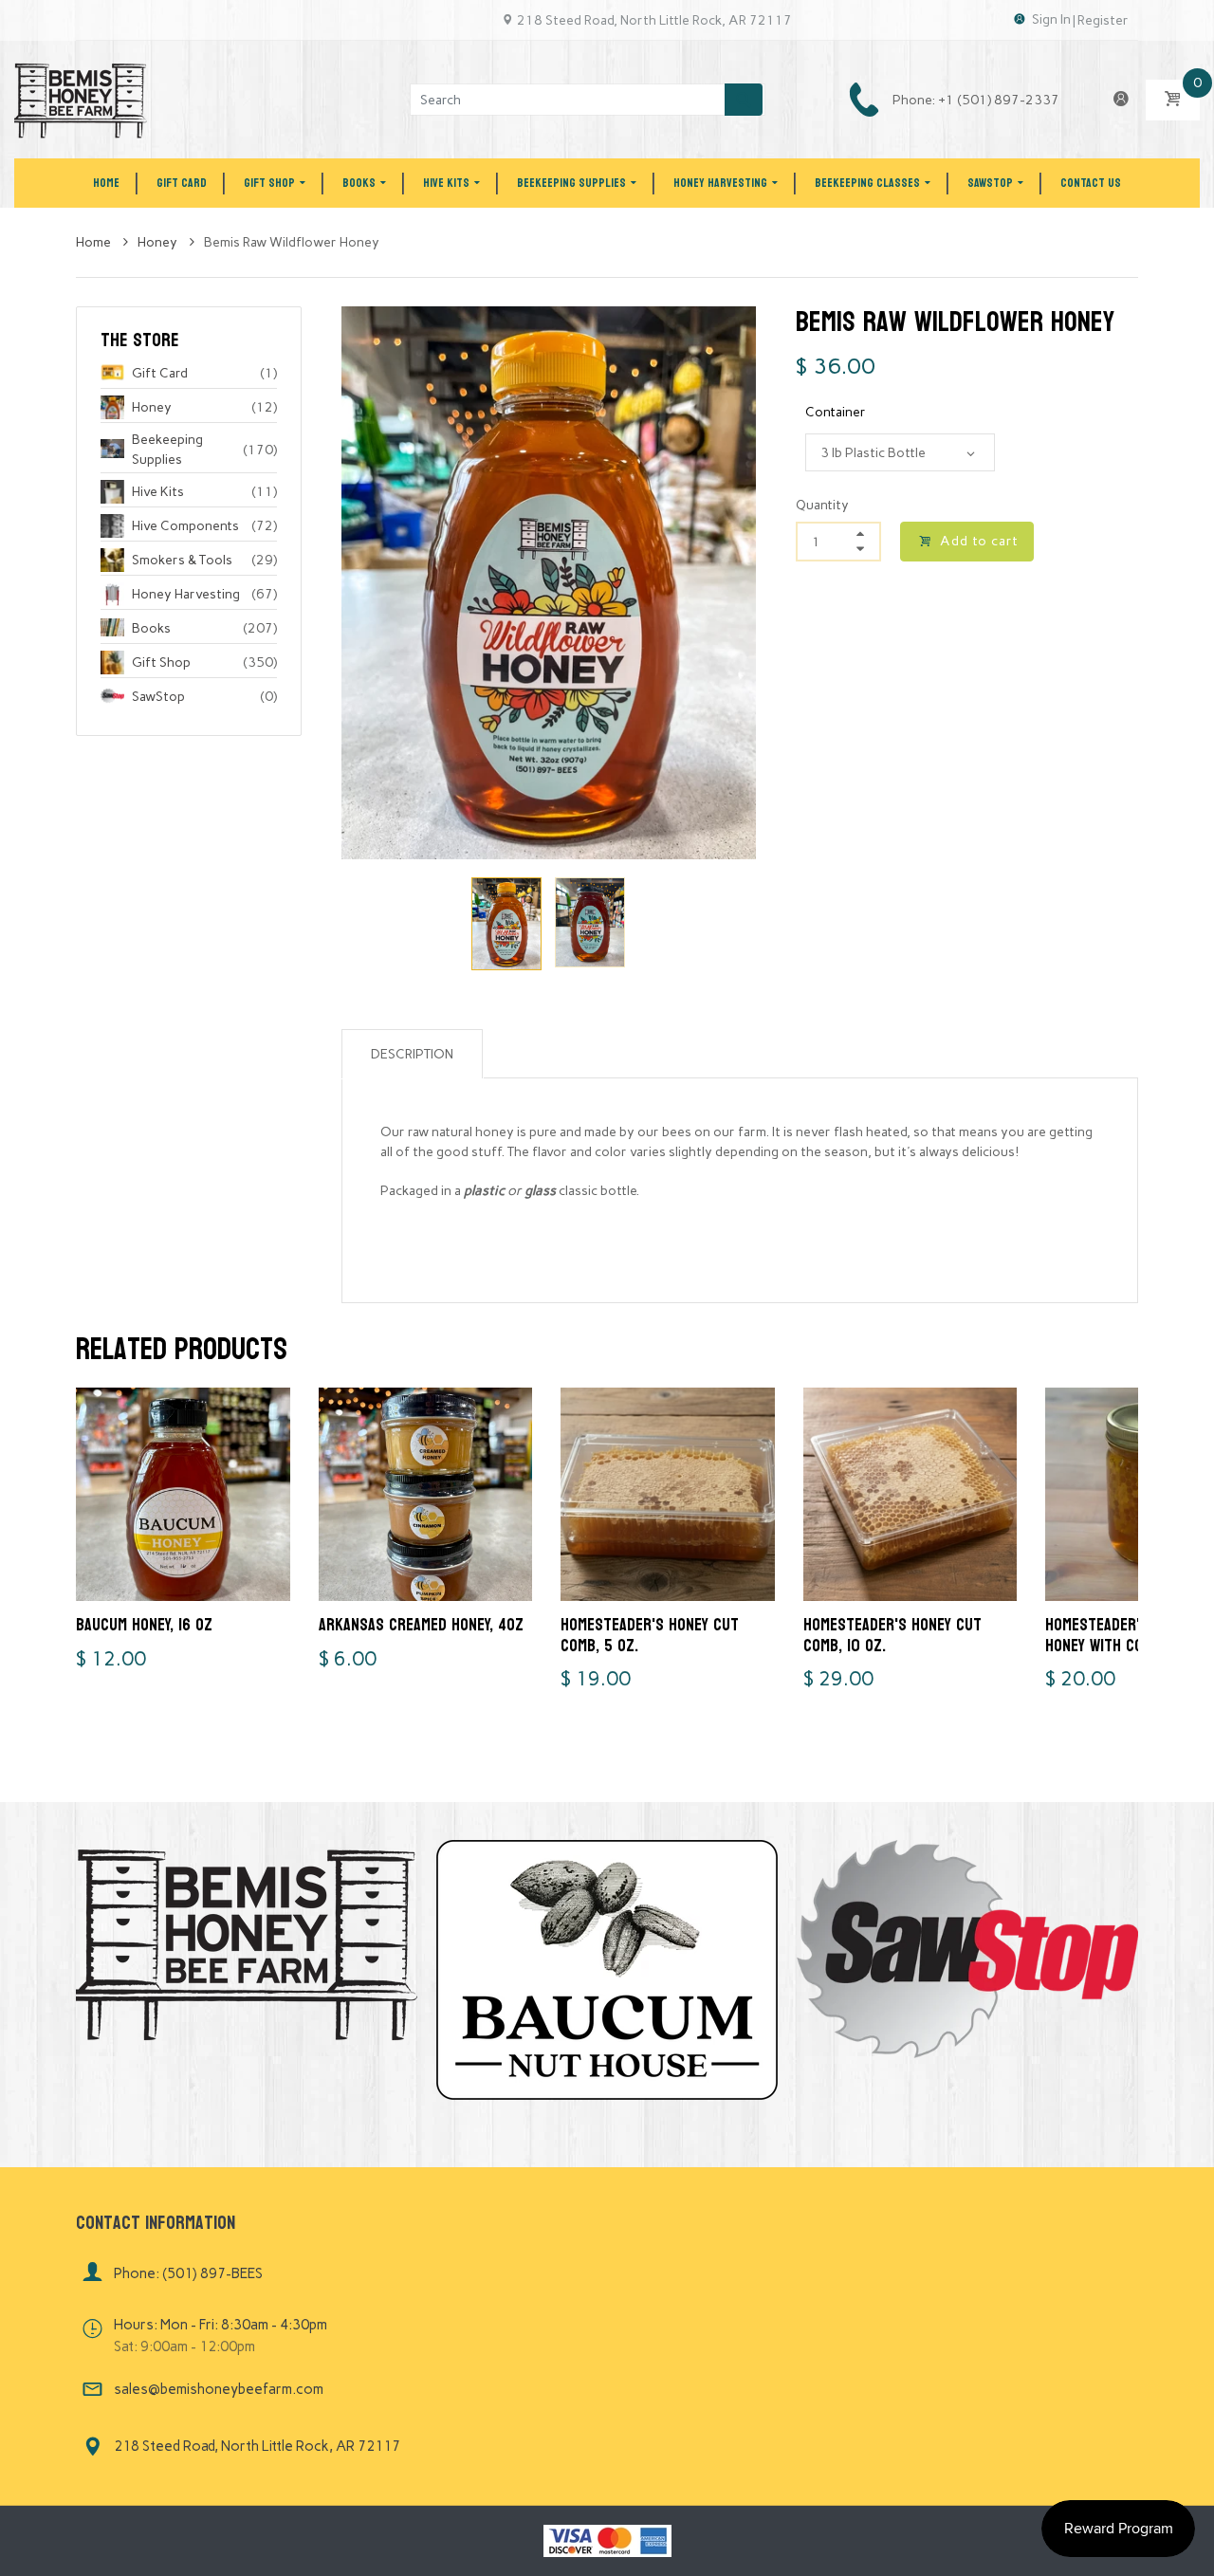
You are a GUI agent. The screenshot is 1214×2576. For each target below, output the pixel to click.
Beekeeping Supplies (167, 450)
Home (95, 242)
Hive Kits (158, 492)
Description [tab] (412, 1054)
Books (151, 628)
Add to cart (979, 541)
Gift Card (160, 373)
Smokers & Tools (182, 560)
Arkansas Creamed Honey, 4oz (421, 1625)
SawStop (158, 697)
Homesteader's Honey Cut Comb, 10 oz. (892, 1636)
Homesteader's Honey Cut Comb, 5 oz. (650, 1636)
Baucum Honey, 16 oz (144, 1625)
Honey (159, 242)
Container (836, 412)
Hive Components (185, 526)
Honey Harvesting (186, 594)
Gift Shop (161, 662)
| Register (1101, 20)
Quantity (822, 505)
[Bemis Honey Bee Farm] (81, 99)
